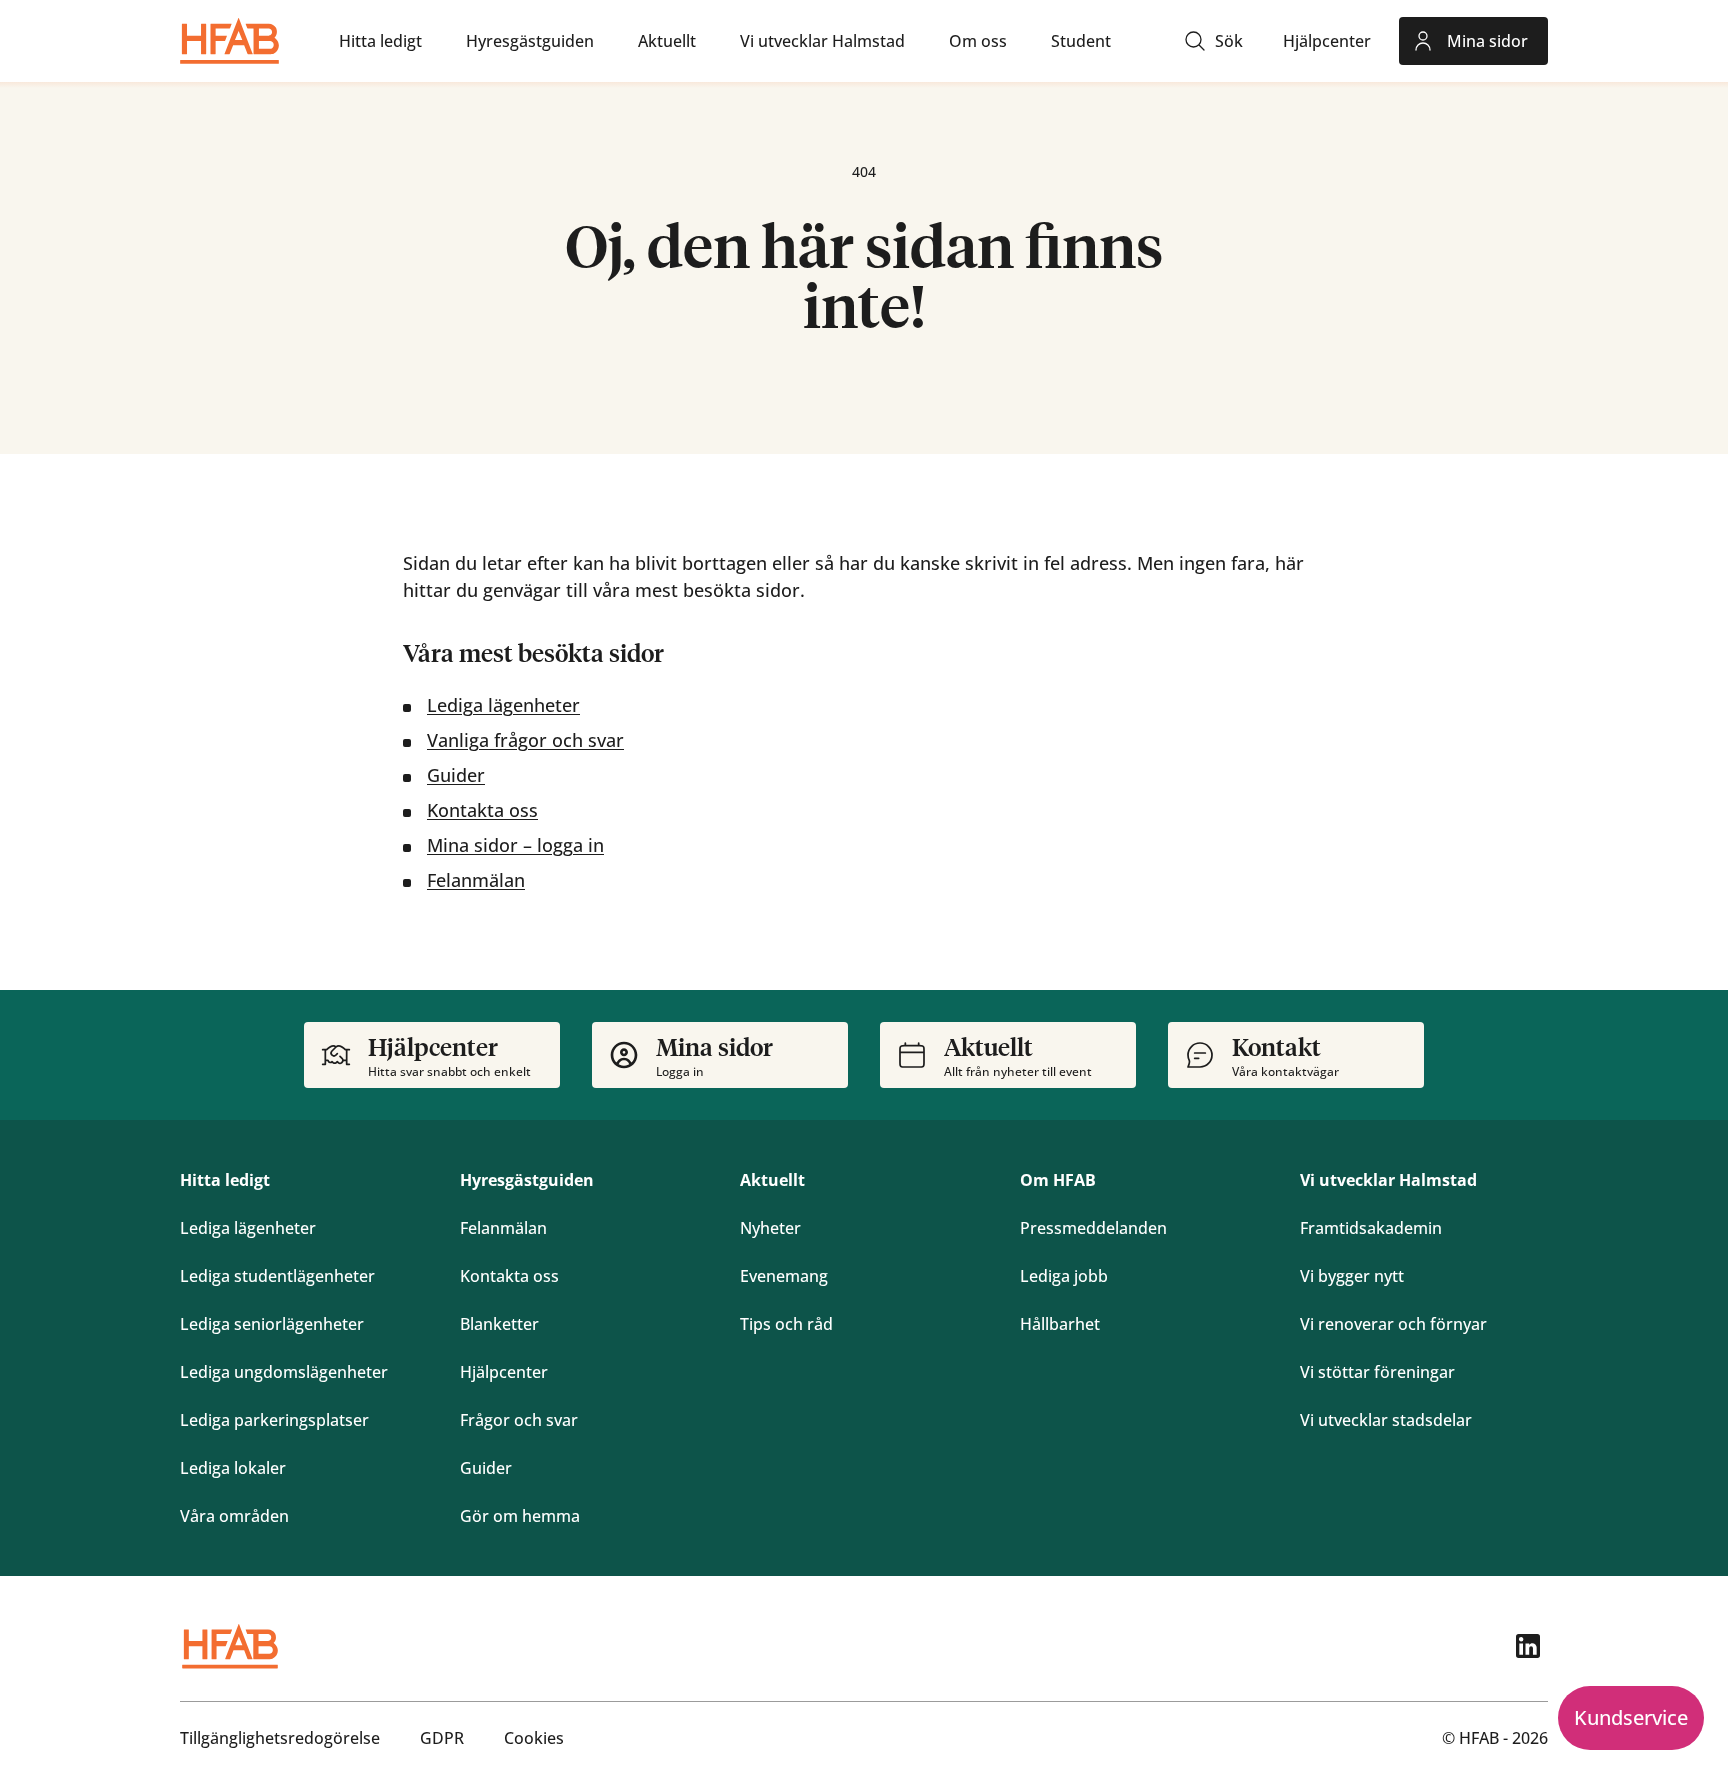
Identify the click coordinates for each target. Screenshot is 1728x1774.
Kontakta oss (482, 810)
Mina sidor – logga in (515, 845)
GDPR (442, 1738)
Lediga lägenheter (503, 705)
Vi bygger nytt (1352, 1276)
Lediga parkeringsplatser (274, 1420)
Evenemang (784, 1276)
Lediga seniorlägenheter (272, 1324)
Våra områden (234, 1516)
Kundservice (1631, 1717)
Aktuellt (772, 1180)
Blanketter (499, 1324)
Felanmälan (476, 880)
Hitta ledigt (225, 1180)
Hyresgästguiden (527, 1180)
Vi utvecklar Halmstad (1388, 1180)
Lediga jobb (1064, 1276)
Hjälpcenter (504, 1372)
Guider (456, 775)
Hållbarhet (1060, 1324)
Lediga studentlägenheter (277, 1276)
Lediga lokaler (233, 1468)
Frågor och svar (519, 1420)
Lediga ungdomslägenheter (284, 1372)
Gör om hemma (520, 1516)
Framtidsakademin (1371, 1228)
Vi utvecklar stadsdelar (1386, 1420)
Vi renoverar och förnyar (1393, 1324)
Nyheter (770, 1228)
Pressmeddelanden (1093, 1228)
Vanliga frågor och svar (525, 740)
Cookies (534, 1738)
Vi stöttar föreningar (1377, 1372)
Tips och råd (786, 1324)
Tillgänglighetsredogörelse (280, 1738)
